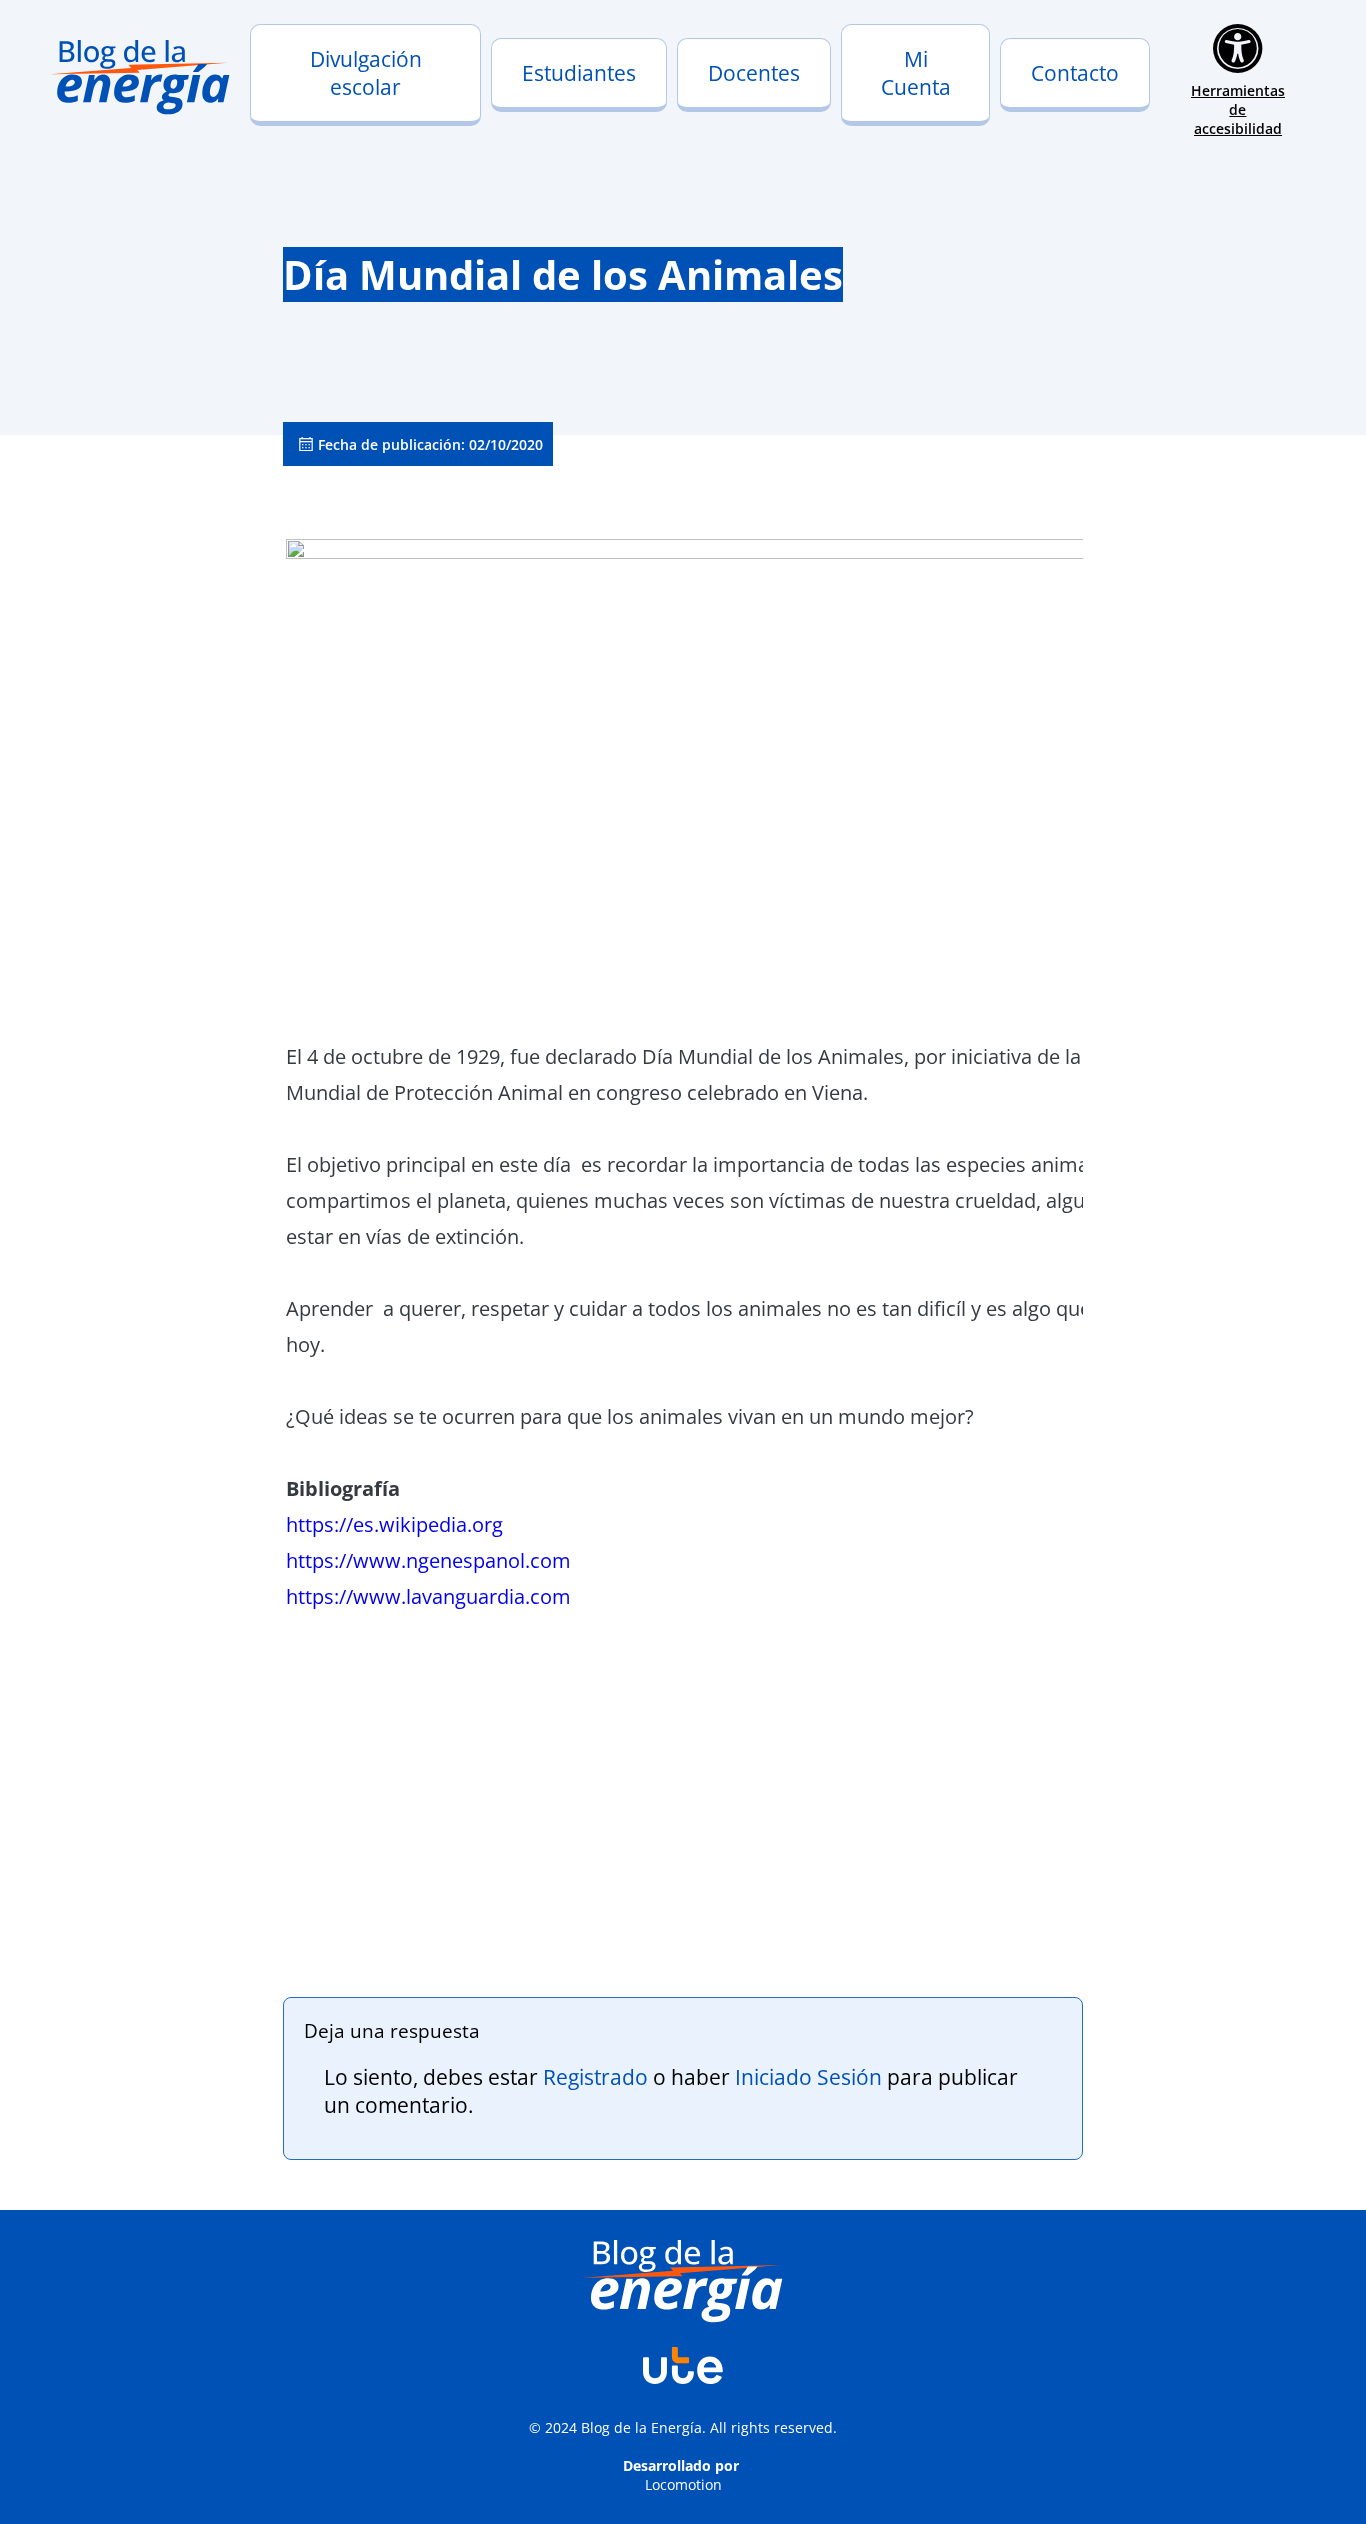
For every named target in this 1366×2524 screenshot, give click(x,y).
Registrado (595, 2077)
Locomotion (683, 2484)
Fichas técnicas (742, 116)
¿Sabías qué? (548, 116)
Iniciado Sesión (808, 2077)
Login (872, 102)
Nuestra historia (320, 102)
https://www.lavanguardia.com (428, 1596)
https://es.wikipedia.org (394, 1524)
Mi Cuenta (916, 73)
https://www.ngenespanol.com (428, 1560)
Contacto (1075, 73)
